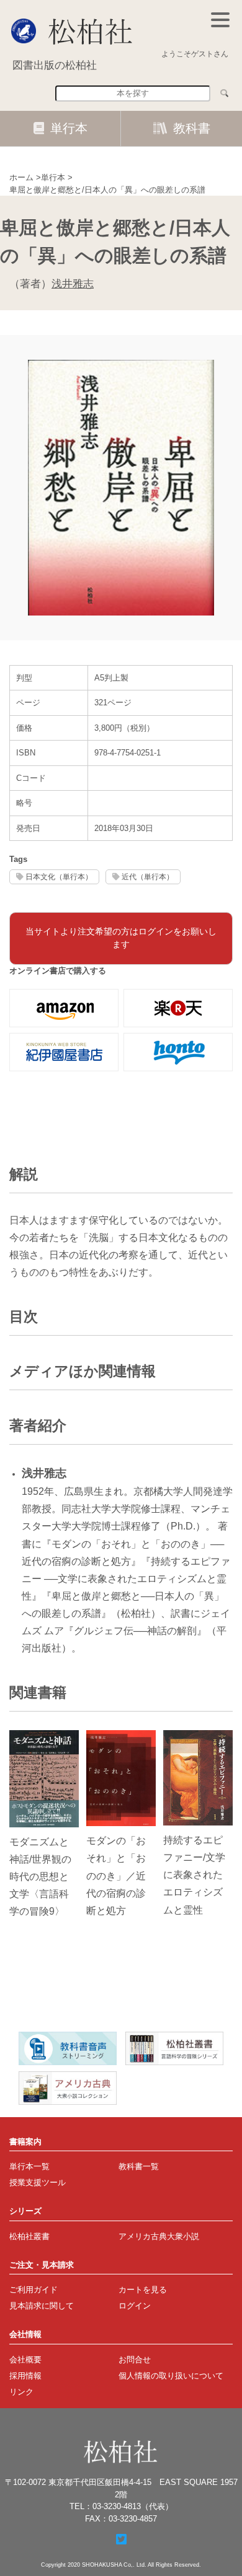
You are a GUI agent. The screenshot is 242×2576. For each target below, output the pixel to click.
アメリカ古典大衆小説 (159, 2236)
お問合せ (135, 2360)
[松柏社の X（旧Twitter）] (121, 2539)
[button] (220, 20)
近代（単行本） (148, 877)
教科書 (192, 128)
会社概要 (25, 2360)
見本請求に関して (42, 2306)
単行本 (69, 128)
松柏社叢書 (29, 2236)
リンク (21, 2392)
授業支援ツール (38, 2182)
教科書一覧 (139, 2166)
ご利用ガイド (34, 2290)
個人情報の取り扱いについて (171, 2376)
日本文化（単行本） (59, 877)
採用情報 (25, 2376)
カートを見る (143, 2290)
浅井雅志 (73, 284)
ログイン (135, 2306)
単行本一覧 (29, 2166)
